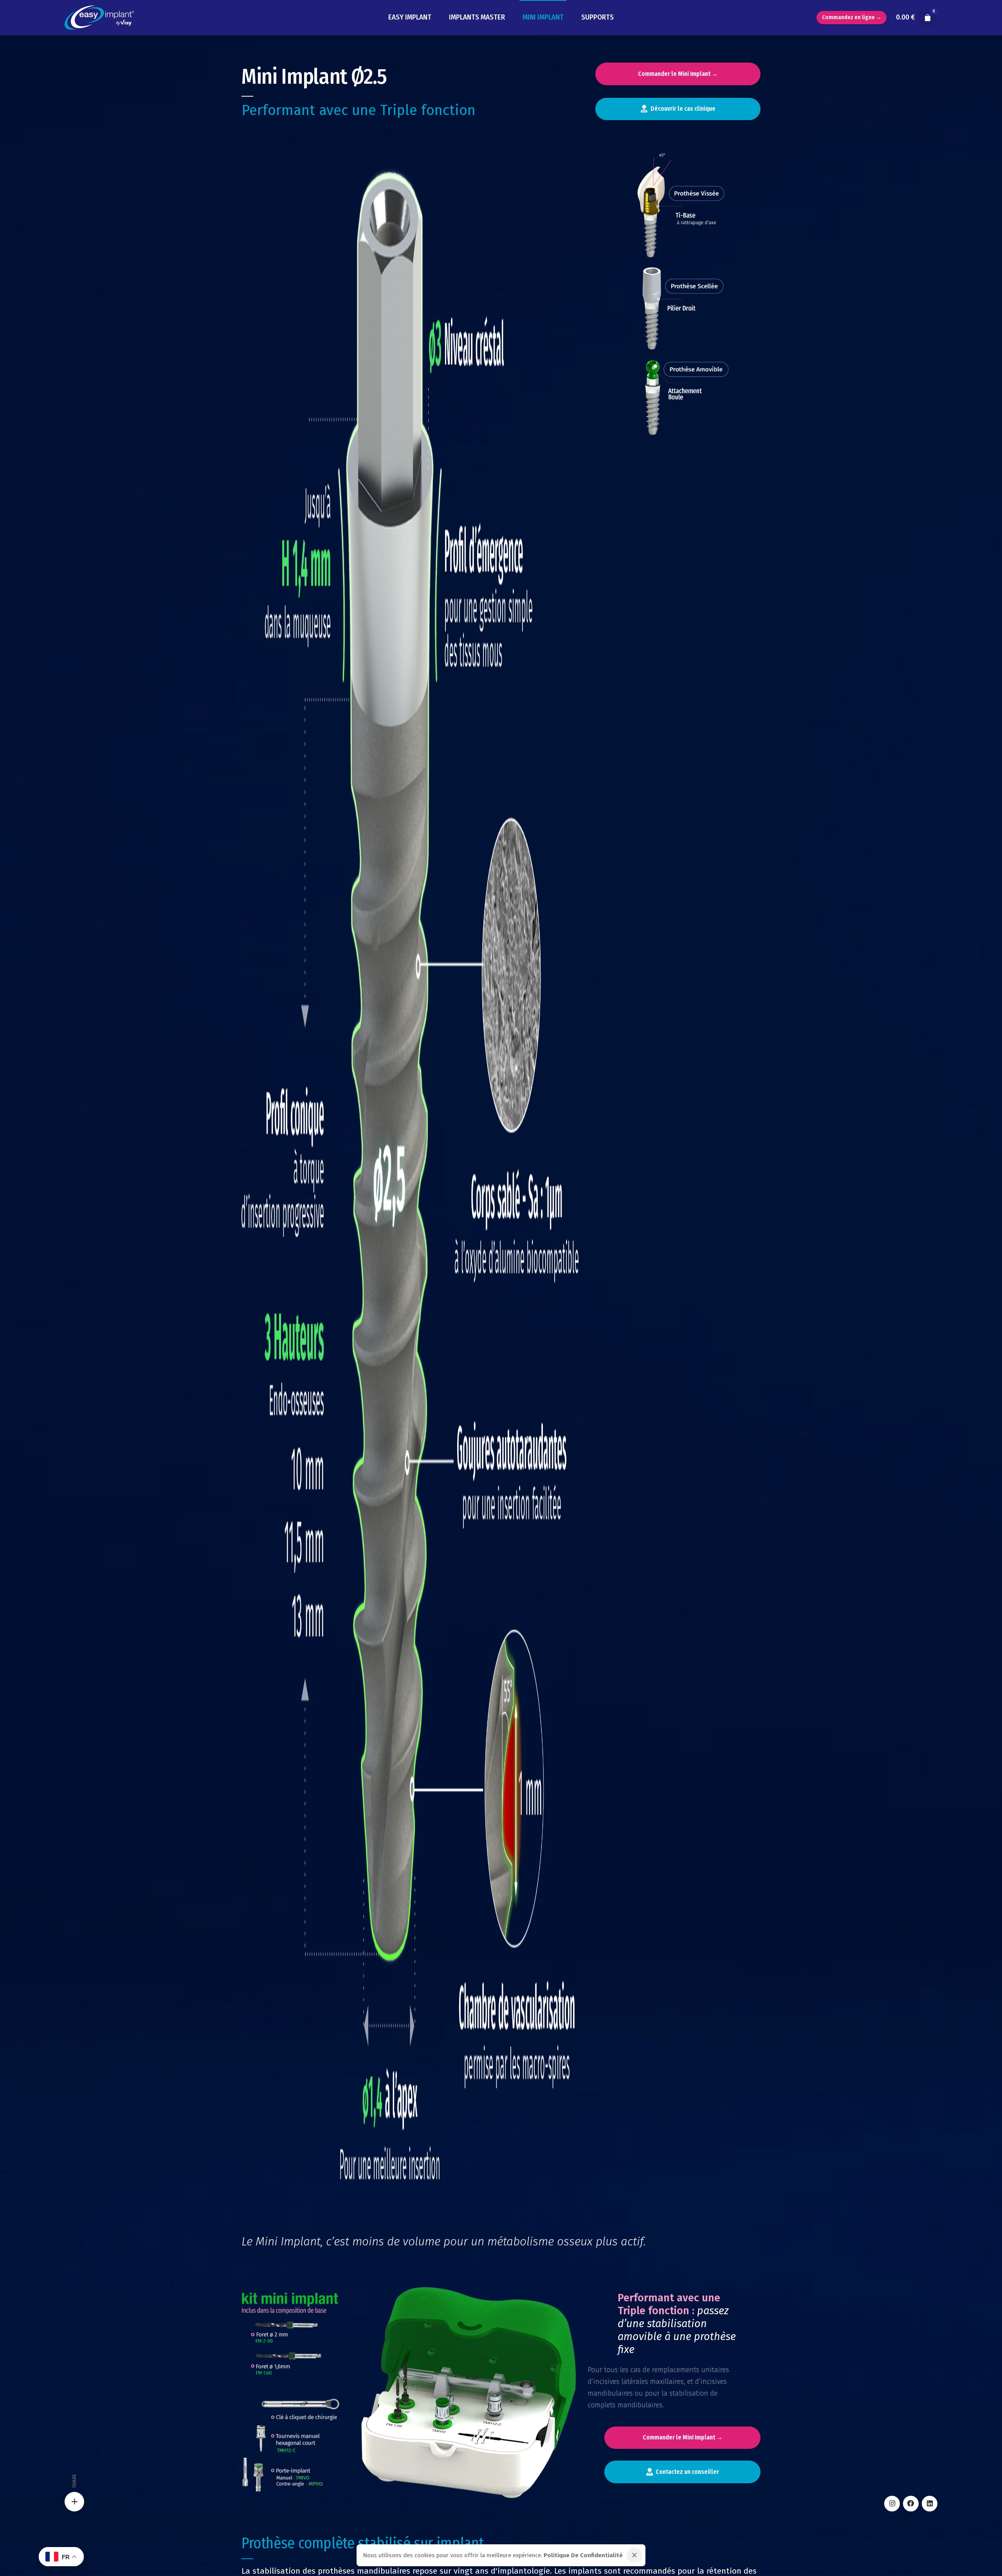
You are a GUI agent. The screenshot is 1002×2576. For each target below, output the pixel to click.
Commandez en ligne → (852, 17)
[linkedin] (930, 2504)
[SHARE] (74, 2502)
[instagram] (892, 2504)
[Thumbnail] (99, 18)
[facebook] (911, 2504)
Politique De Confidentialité (583, 2555)
